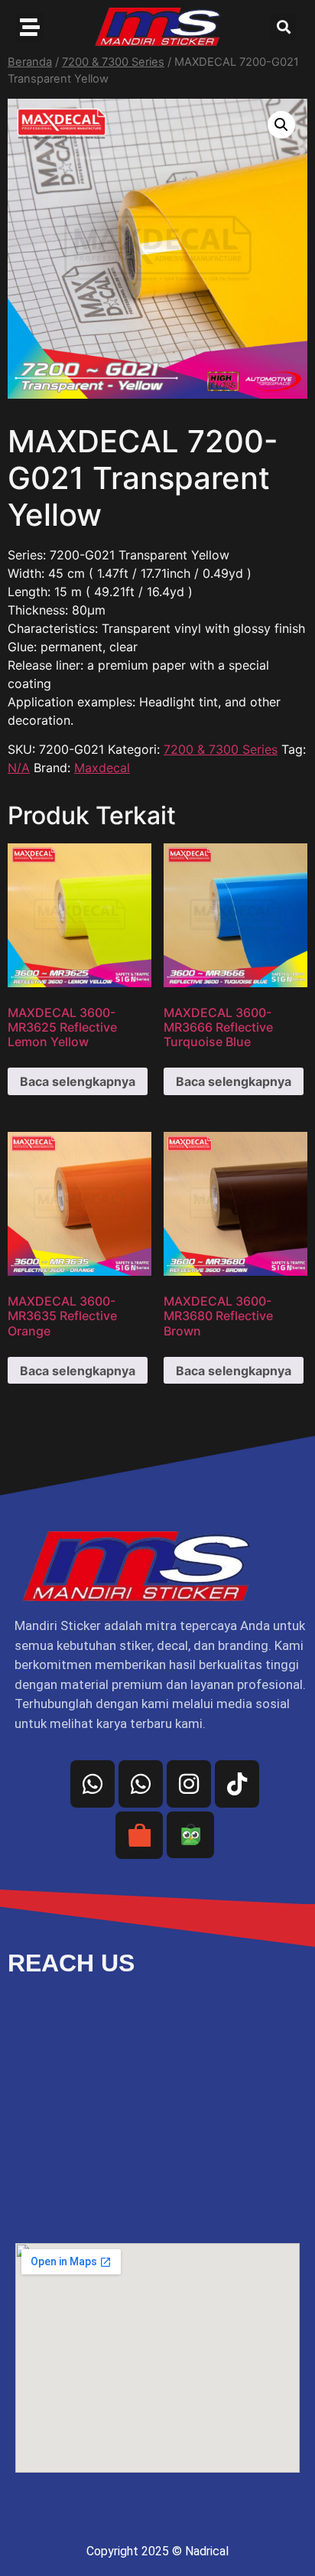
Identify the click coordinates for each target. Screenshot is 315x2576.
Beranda (30, 62)
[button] (283, 27)
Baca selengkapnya (78, 1081)
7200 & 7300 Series (113, 62)
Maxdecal (102, 768)
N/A (19, 768)
